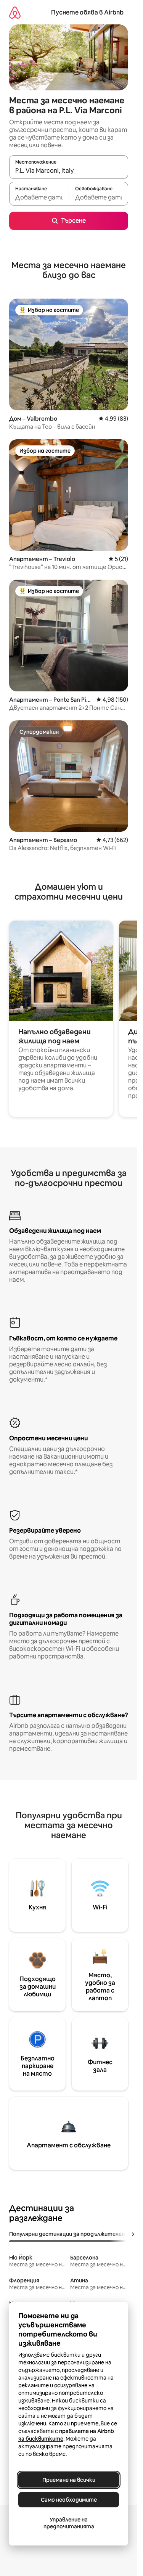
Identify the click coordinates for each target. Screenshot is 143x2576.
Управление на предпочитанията (69, 2523)
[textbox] (39, 197)
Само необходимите (69, 2500)
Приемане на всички (69, 2480)
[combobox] (69, 170)
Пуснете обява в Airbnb (87, 12)
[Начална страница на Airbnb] (15, 12)
